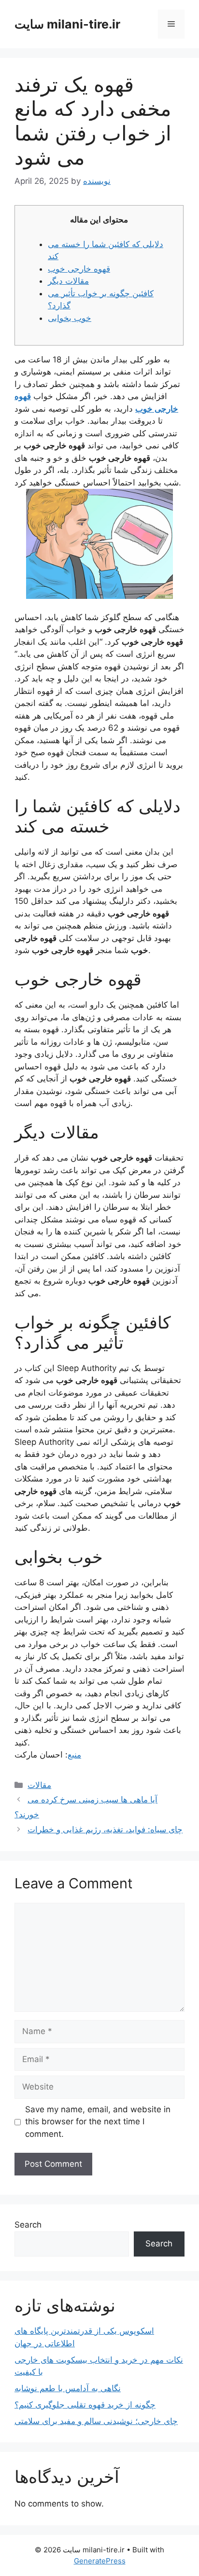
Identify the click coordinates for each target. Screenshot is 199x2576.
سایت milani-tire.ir (67, 24)
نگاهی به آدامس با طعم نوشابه (68, 2388)
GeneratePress (100, 2561)
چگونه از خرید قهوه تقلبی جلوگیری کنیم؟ (85, 2405)
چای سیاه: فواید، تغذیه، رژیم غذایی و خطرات (105, 1829)
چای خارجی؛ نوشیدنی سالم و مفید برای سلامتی (96, 2421)
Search (28, 2225)
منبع (74, 1755)
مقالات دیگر (68, 281)
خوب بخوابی (70, 318)
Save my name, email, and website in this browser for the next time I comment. (98, 2122)
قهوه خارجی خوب (79, 269)
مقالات (39, 1785)
